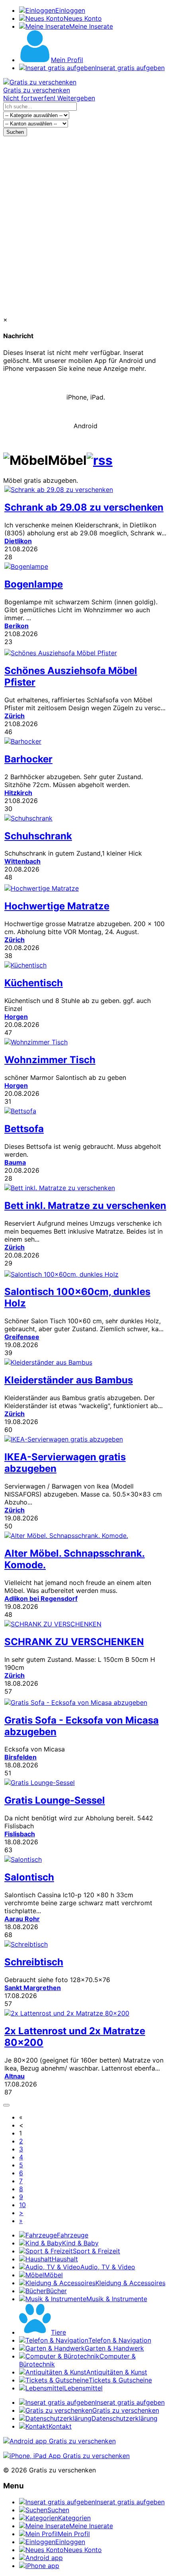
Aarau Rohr (22, 1919)
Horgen (16, 1017)
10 (22, 2205)
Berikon (17, 626)
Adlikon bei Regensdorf (41, 1598)
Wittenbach (22, 861)
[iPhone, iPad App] (66, 2456)
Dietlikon (18, 541)
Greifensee (22, 1337)
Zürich (15, 716)
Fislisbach (20, 1834)
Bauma (15, 1162)
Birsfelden (20, 1757)
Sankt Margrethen (33, 1988)
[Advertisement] (85, 226)
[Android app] (59, 2441)
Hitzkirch (18, 793)
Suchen (15, 132)
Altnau (15, 2076)
